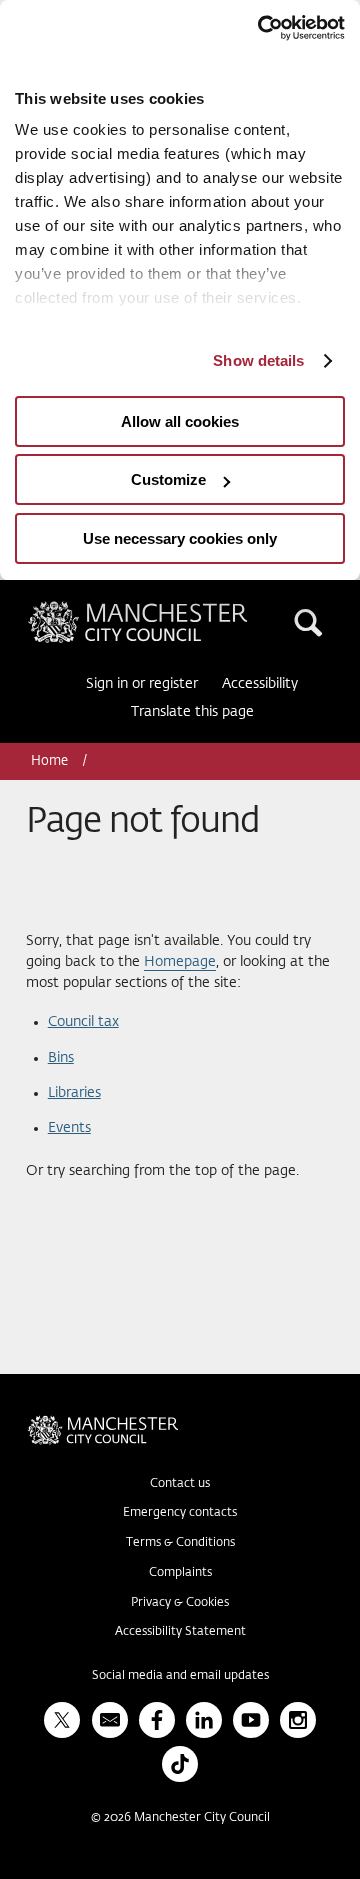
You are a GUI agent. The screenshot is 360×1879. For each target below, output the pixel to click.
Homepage (180, 962)
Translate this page (192, 712)
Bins (61, 1058)
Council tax (83, 1022)
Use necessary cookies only (180, 538)
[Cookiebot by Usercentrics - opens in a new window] (260, 28)
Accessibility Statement (180, 1632)
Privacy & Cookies (180, 1603)
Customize (168, 479)
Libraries (74, 1093)
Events (69, 1128)
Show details (258, 360)
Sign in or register (142, 684)
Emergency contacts (180, 1513)
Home (51, 761)
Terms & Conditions (180, 1543)
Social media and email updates (180, 1676)
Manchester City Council (172, 609)
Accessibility (260, 684)
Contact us (180, 1484)
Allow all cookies (180, 421)
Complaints (180, 1573)
